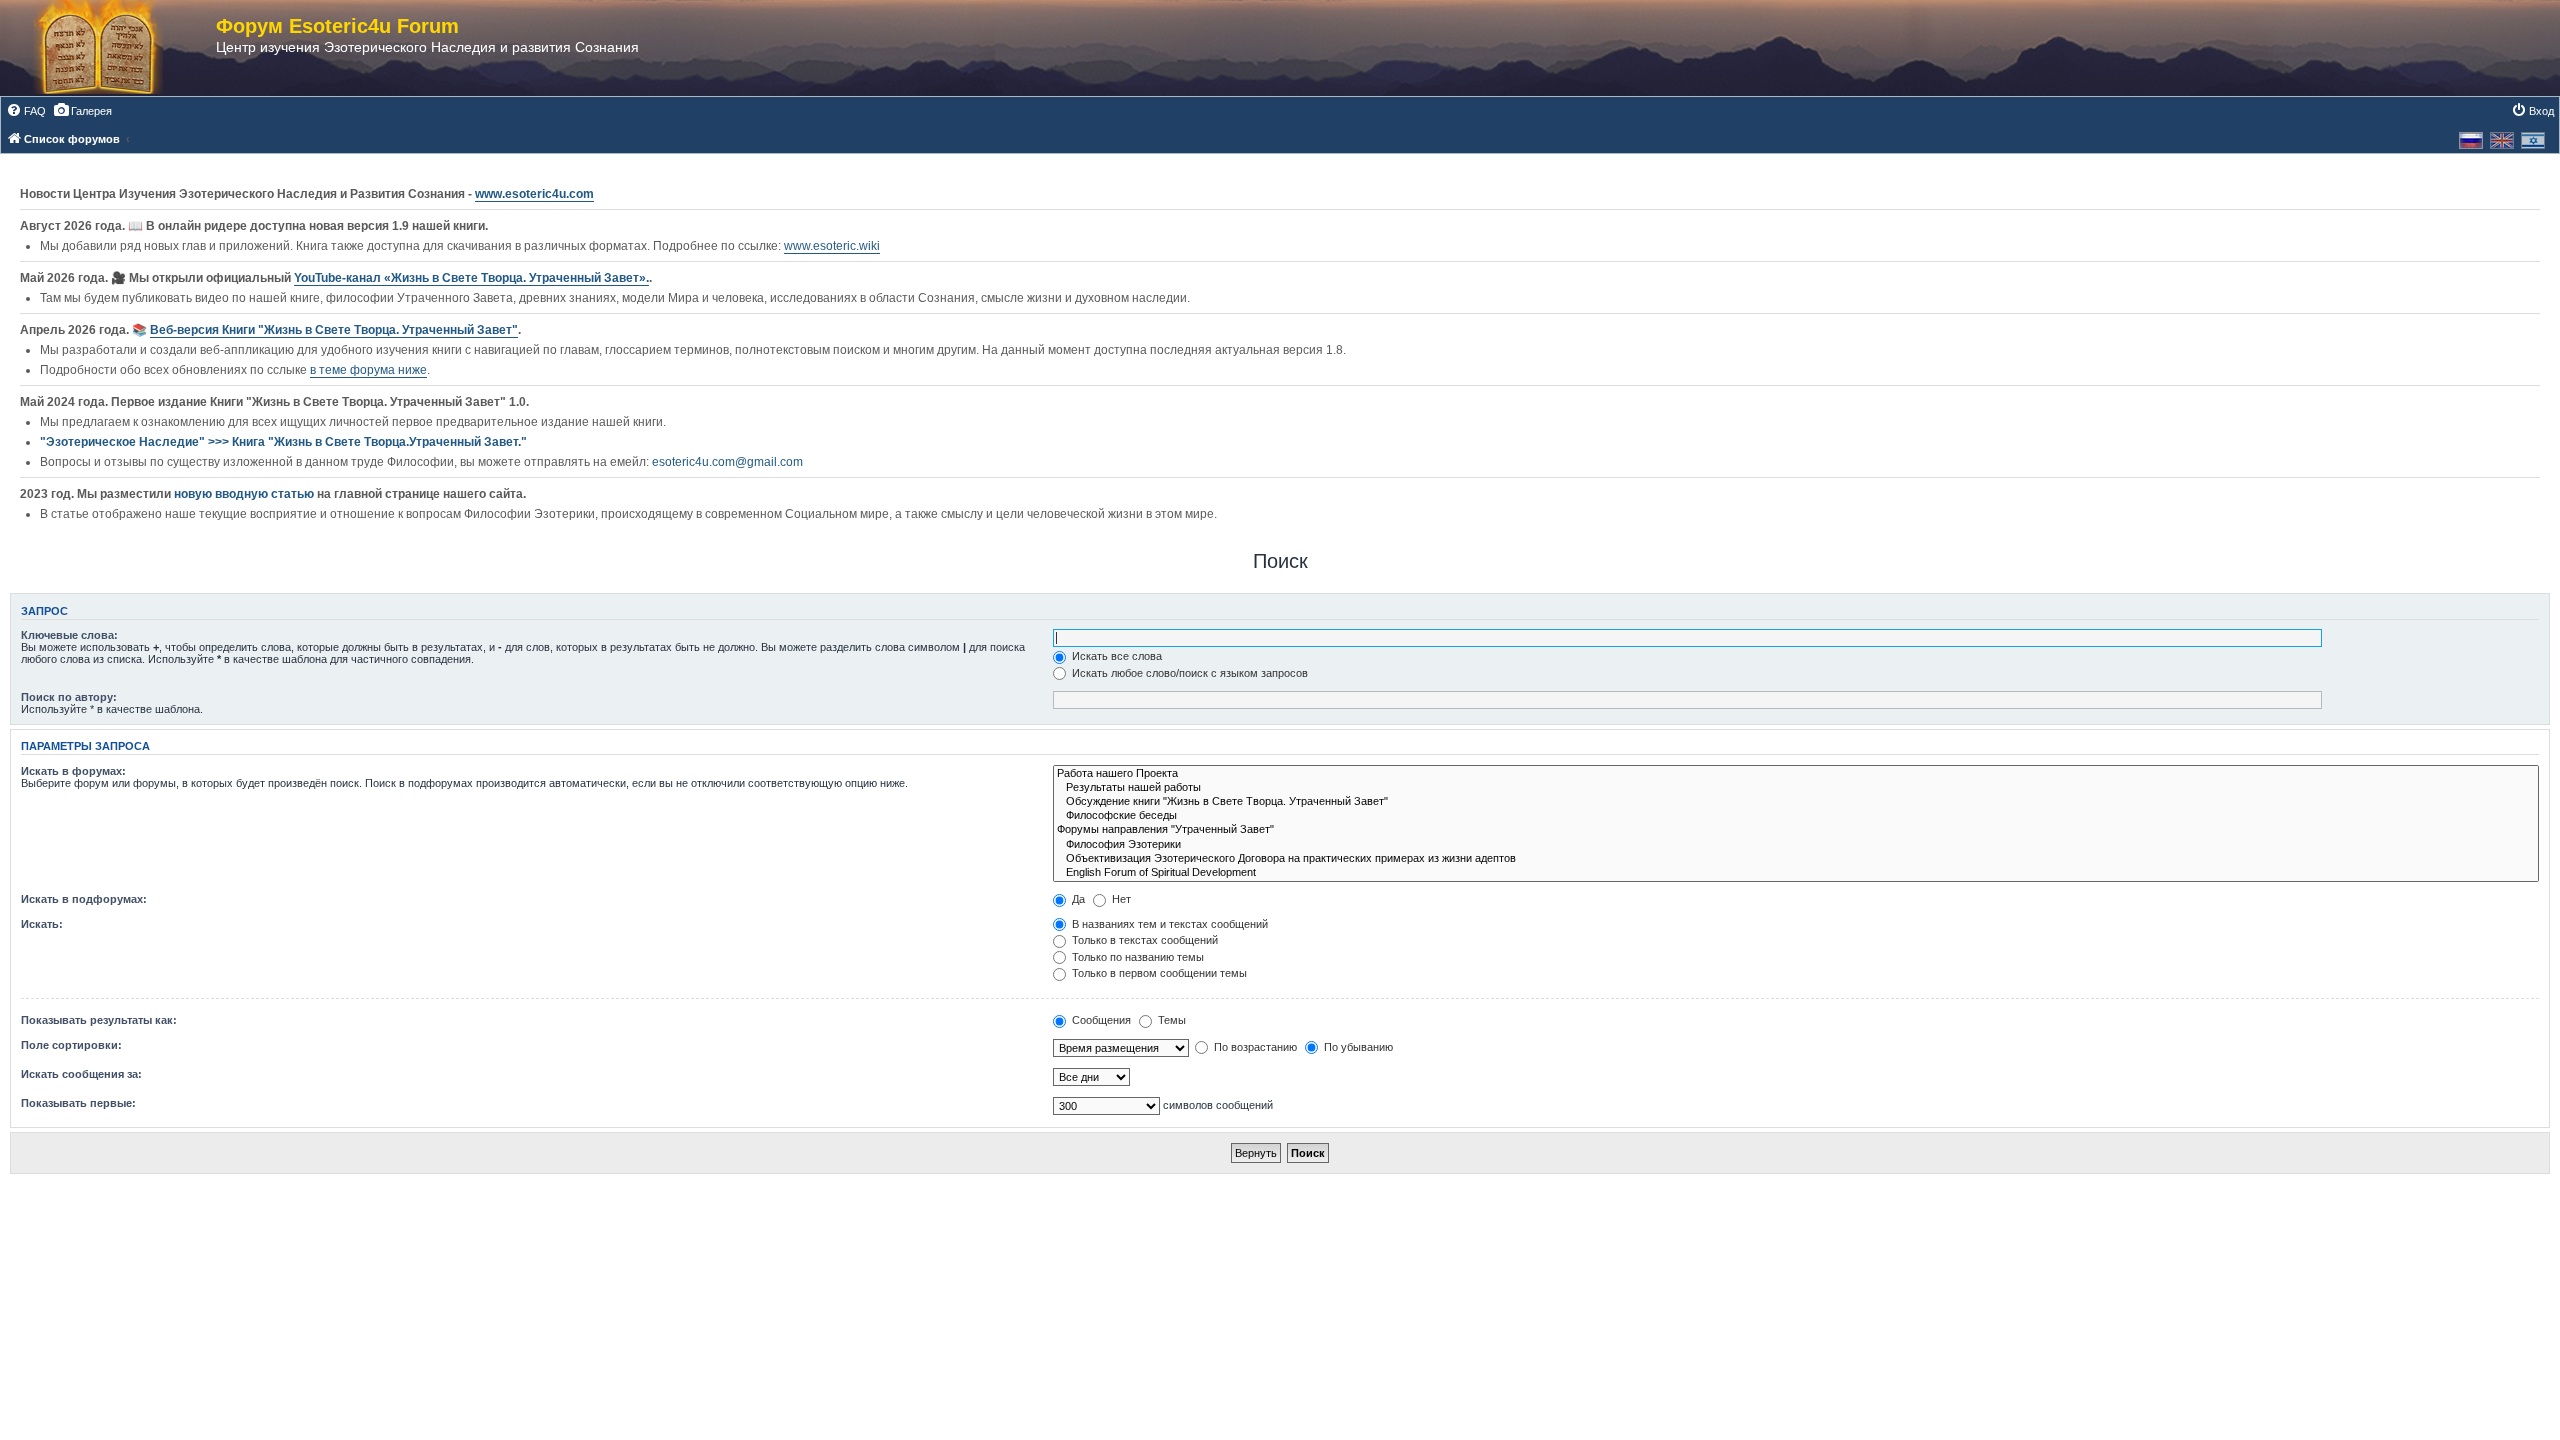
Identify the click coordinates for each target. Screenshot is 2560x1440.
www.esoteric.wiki (832, 246)
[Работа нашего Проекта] (1796, 774)
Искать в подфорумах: (84, 899)
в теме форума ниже (368, 370)
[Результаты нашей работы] (1796, 788)
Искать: (42, 924)
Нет (1120, 899)
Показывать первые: (78, 1103)
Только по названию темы (1136, 957)
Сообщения (1100, 1020)
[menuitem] (26, 111)
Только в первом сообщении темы (1158, 973)
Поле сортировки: (71, 1045)
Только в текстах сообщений (1143, 940)
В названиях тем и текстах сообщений (1168, 924)
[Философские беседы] (1796, 816)
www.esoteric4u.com (534, 194)
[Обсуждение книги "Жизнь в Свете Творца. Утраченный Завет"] (1796, 802)
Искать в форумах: (73, 771)
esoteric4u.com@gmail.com (727, 462)
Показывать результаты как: (99, 1020)
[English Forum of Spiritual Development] (1796, 873)
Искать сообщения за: (81, 1074)
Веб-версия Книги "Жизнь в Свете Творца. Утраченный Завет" (334, 330)
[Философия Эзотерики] (1796, 845)
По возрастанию (1254, 1047)
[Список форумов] (118, 48)
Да (1077, 899)
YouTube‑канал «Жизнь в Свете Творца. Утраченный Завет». (471, 278)
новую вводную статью (245, 494)
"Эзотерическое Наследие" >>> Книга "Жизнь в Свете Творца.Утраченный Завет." (283, 442)
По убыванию (1357, 1047)
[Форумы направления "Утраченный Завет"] (1796, 830)
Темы (1170, 1020)
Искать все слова (1115, 656)
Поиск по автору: (69, 697)
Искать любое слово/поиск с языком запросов (1188, 673)
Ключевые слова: (69, 635)
